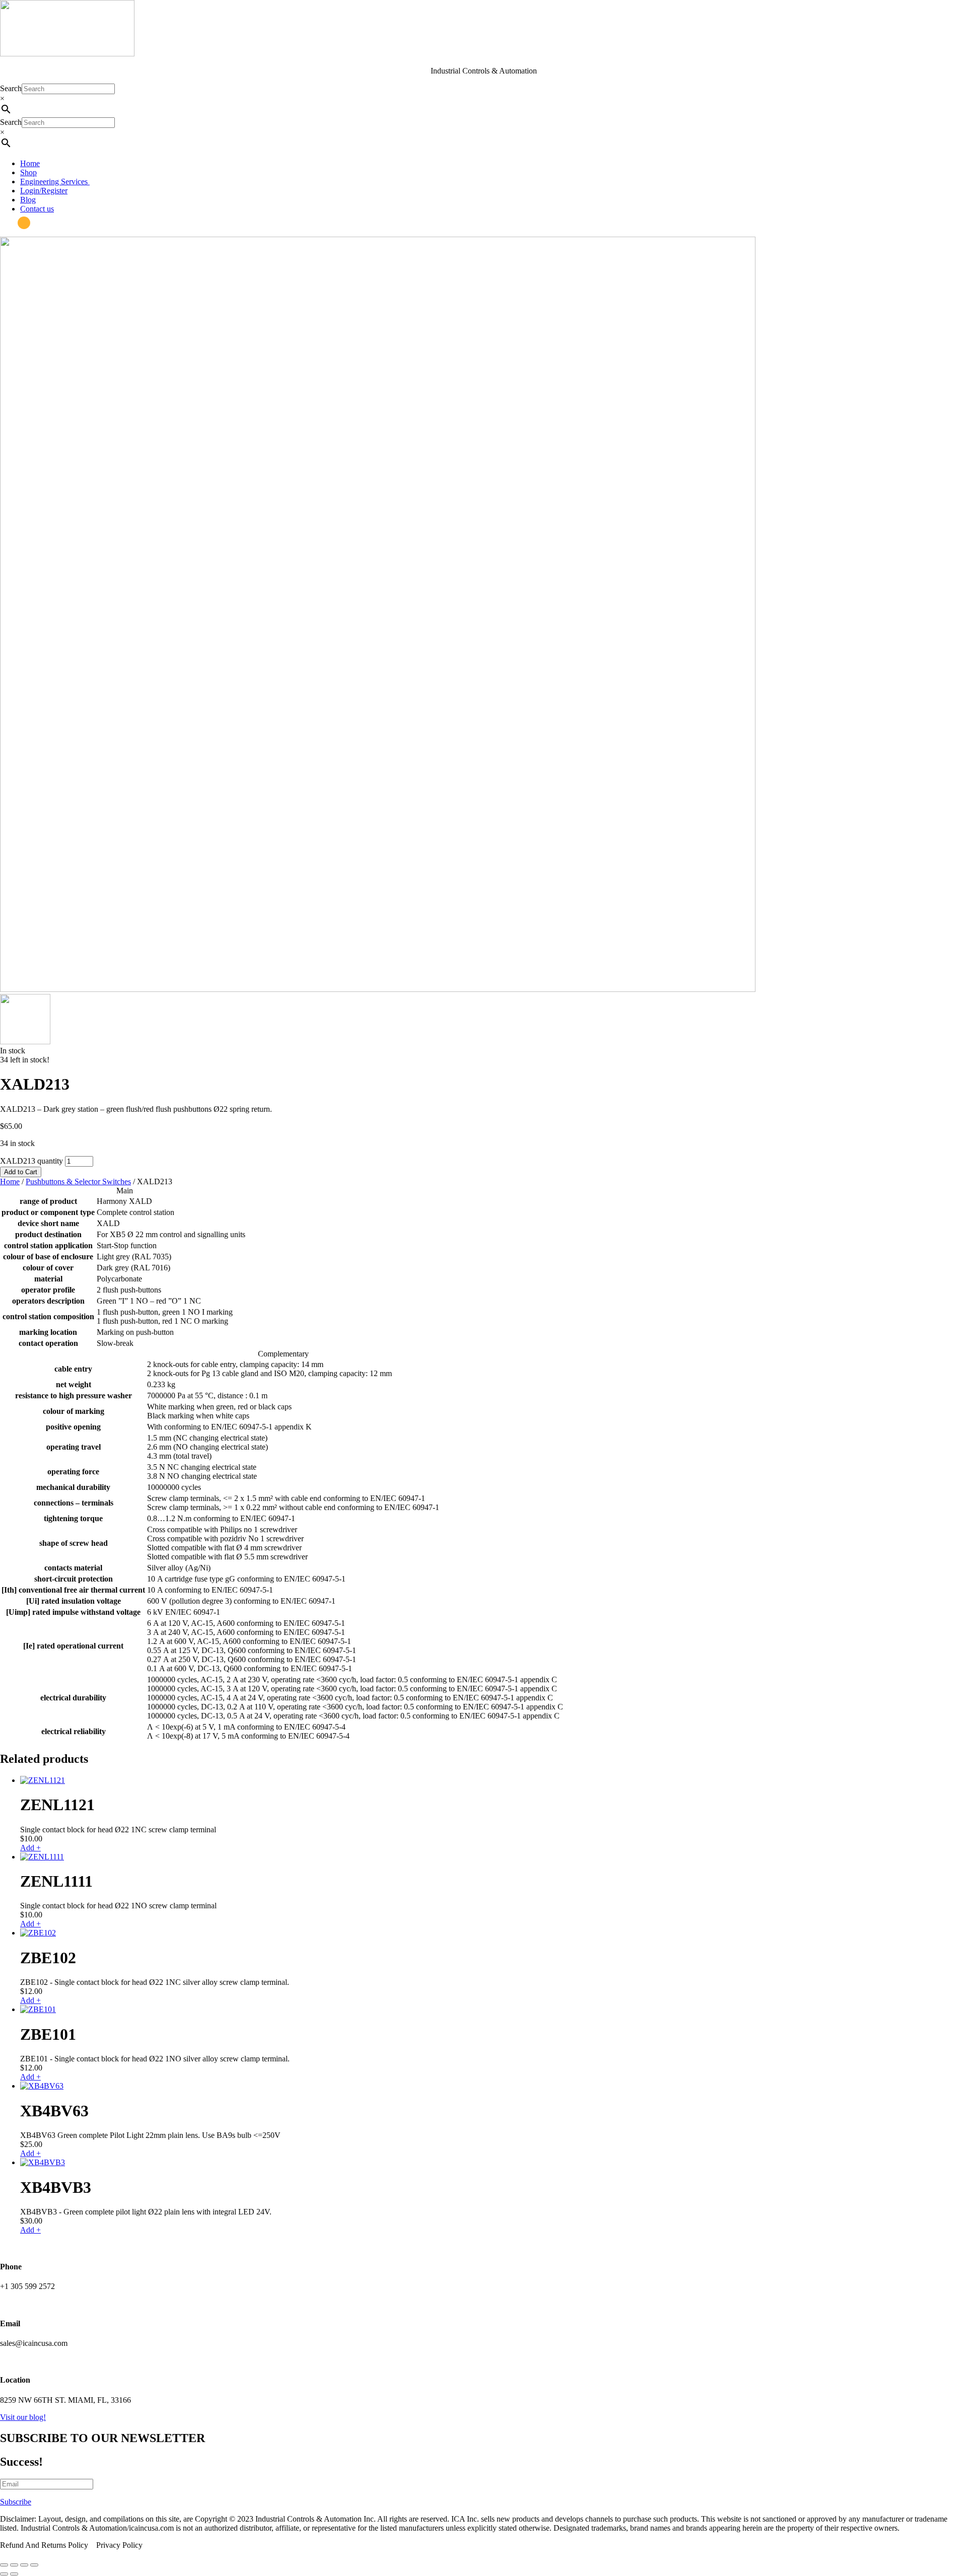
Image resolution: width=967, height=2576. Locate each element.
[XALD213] (378, 989)
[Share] (24, 2565)
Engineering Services (55, 182)
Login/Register (44, 191)
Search (11, 88)
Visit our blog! (23, 2417)
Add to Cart (21, 1172)
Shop (28, 172)
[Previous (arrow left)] (4, 2574)
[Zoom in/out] (4, 2565)
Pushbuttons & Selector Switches (78, 1182)
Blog (28, 200)
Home (30, 163)
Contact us (37, 209)
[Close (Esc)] (34, 2565)
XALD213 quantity (31, 1161)
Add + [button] (30, 1848)
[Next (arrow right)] (14, 2574)
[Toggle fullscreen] (14, 2565)
